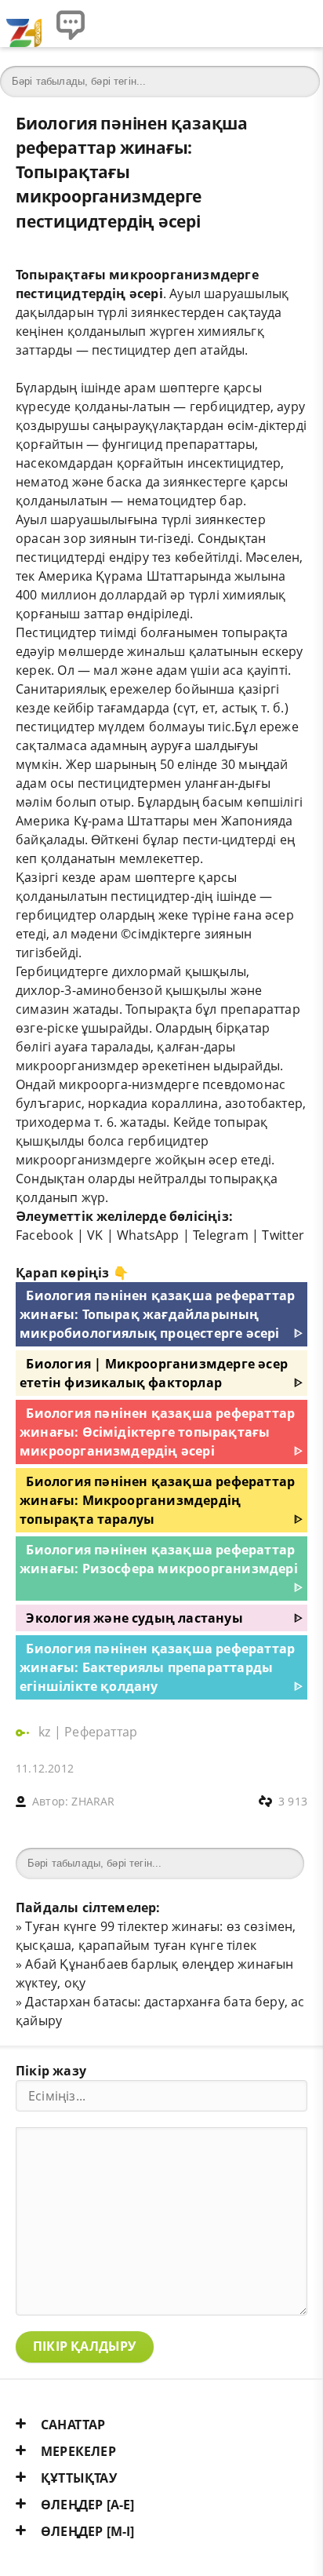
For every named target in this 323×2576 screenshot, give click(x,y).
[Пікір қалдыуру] (71, 24)
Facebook (45, 1235)
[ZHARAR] (24, 24)
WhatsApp (148, 1235)
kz (46, 1732)
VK (95, 1235)
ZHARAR (93, 1801)
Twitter (283, 1235)
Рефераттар (101, 1732)
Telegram (221, 1235)
